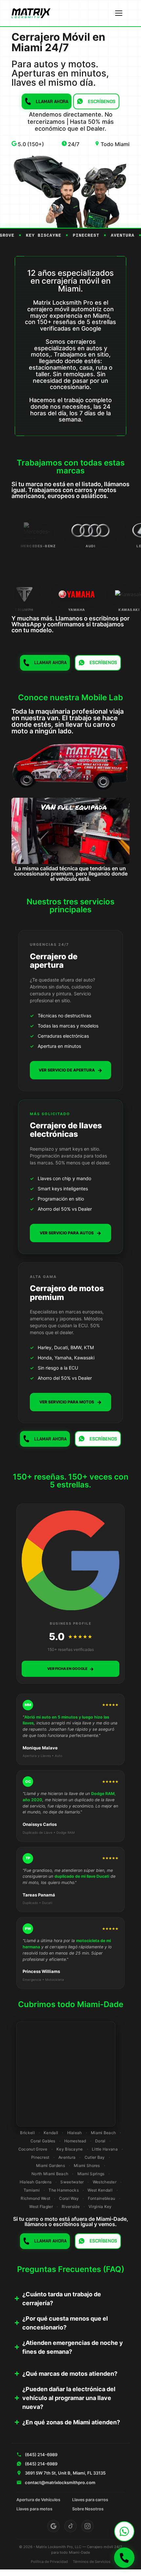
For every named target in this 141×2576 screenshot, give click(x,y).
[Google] (53, 2526)
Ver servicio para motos (70, 1402)
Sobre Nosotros (88, 2509)
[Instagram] (88, 2526)
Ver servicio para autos (70, 1233)
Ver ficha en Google (70, 1669)
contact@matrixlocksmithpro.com (60, 2482)
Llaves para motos (34, 2509)
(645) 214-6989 (41, 2455)
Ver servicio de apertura (70, 1070)
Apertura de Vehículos (38, 2500)
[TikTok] (70, 2526)
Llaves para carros (90, 2500)
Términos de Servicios (92, 2562)
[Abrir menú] (119, 13)
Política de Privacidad (49, 2562)
